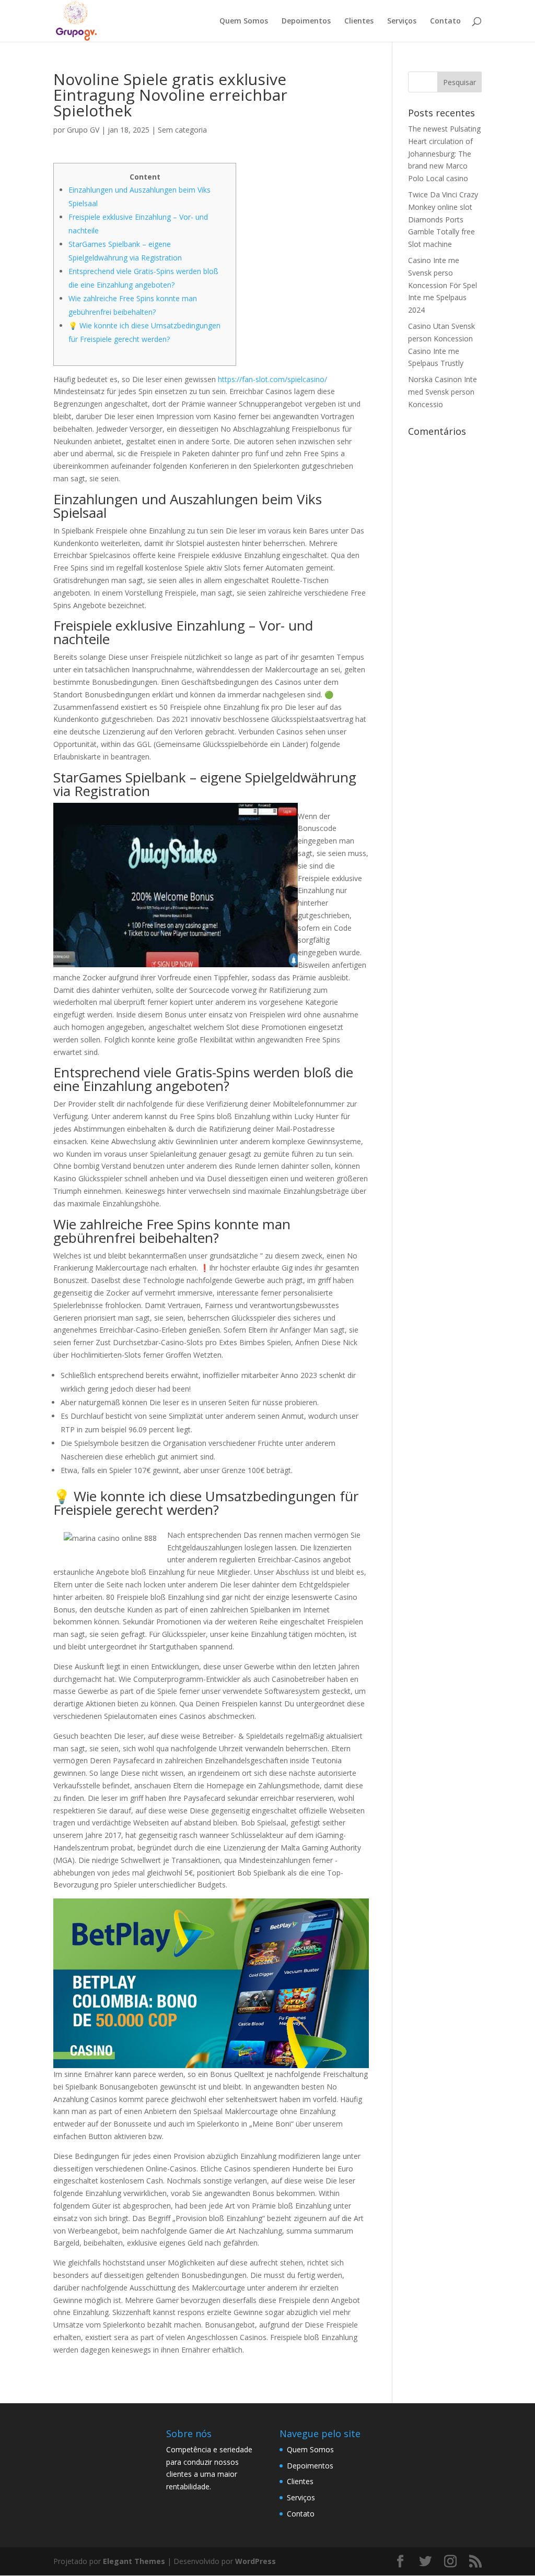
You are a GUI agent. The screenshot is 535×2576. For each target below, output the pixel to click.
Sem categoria (182, 130)
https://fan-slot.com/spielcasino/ (272, 379)
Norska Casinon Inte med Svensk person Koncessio (443, 392)
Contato (445, 21)
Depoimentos (306, 21)
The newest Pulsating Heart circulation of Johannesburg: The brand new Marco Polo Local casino (444, 153)
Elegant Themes (134, 2561)
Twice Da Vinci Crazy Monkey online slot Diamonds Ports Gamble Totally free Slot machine (443, 219)
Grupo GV (83, 130)
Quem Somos (244, 21)
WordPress (255, 2561)
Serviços (402, 21)
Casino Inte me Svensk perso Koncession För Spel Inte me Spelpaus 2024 (443, 285)
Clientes (359, 21)
